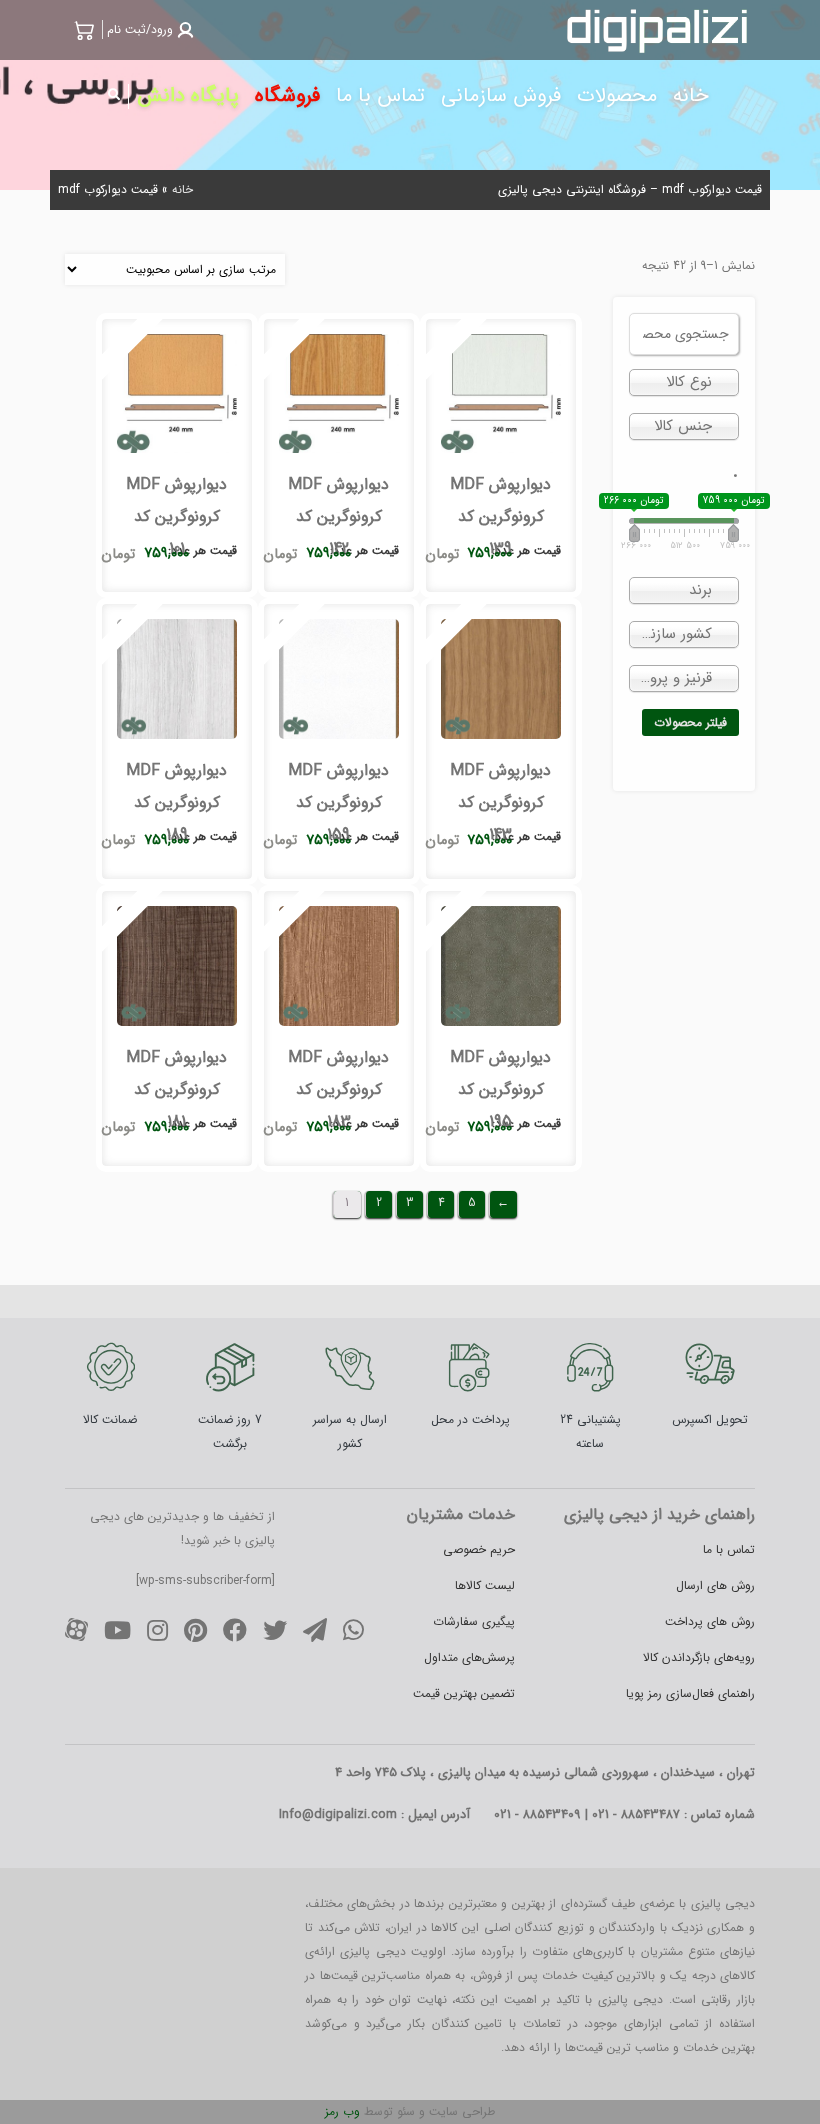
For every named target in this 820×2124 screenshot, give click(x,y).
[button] (148, 29)
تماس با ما (729, 1549)
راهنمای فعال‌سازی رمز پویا (690, 1693)
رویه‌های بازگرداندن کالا (699, 1657)
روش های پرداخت (710, 1621)
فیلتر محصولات (690, 722)
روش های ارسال (715, 1585)
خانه (182, 189)
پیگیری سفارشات (474, 1621)
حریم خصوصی (479, 1549)
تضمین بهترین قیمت (464, 1693)
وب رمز (342, 2111)
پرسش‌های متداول (469, 1657)
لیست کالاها (485, 1585)
